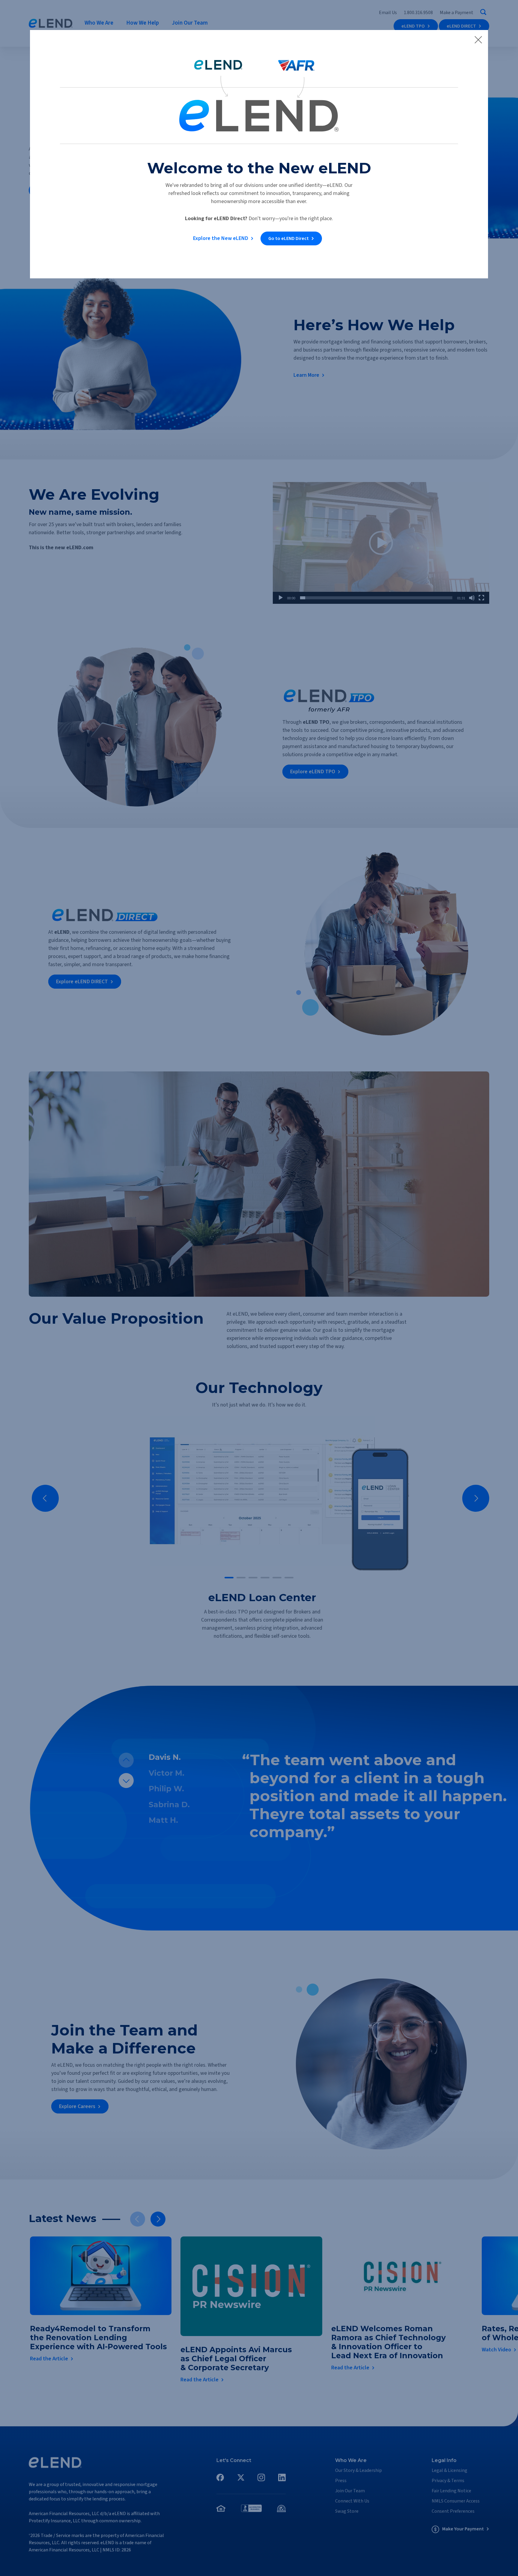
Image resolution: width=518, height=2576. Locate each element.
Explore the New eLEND (221, 238)
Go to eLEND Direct (289, 238)
